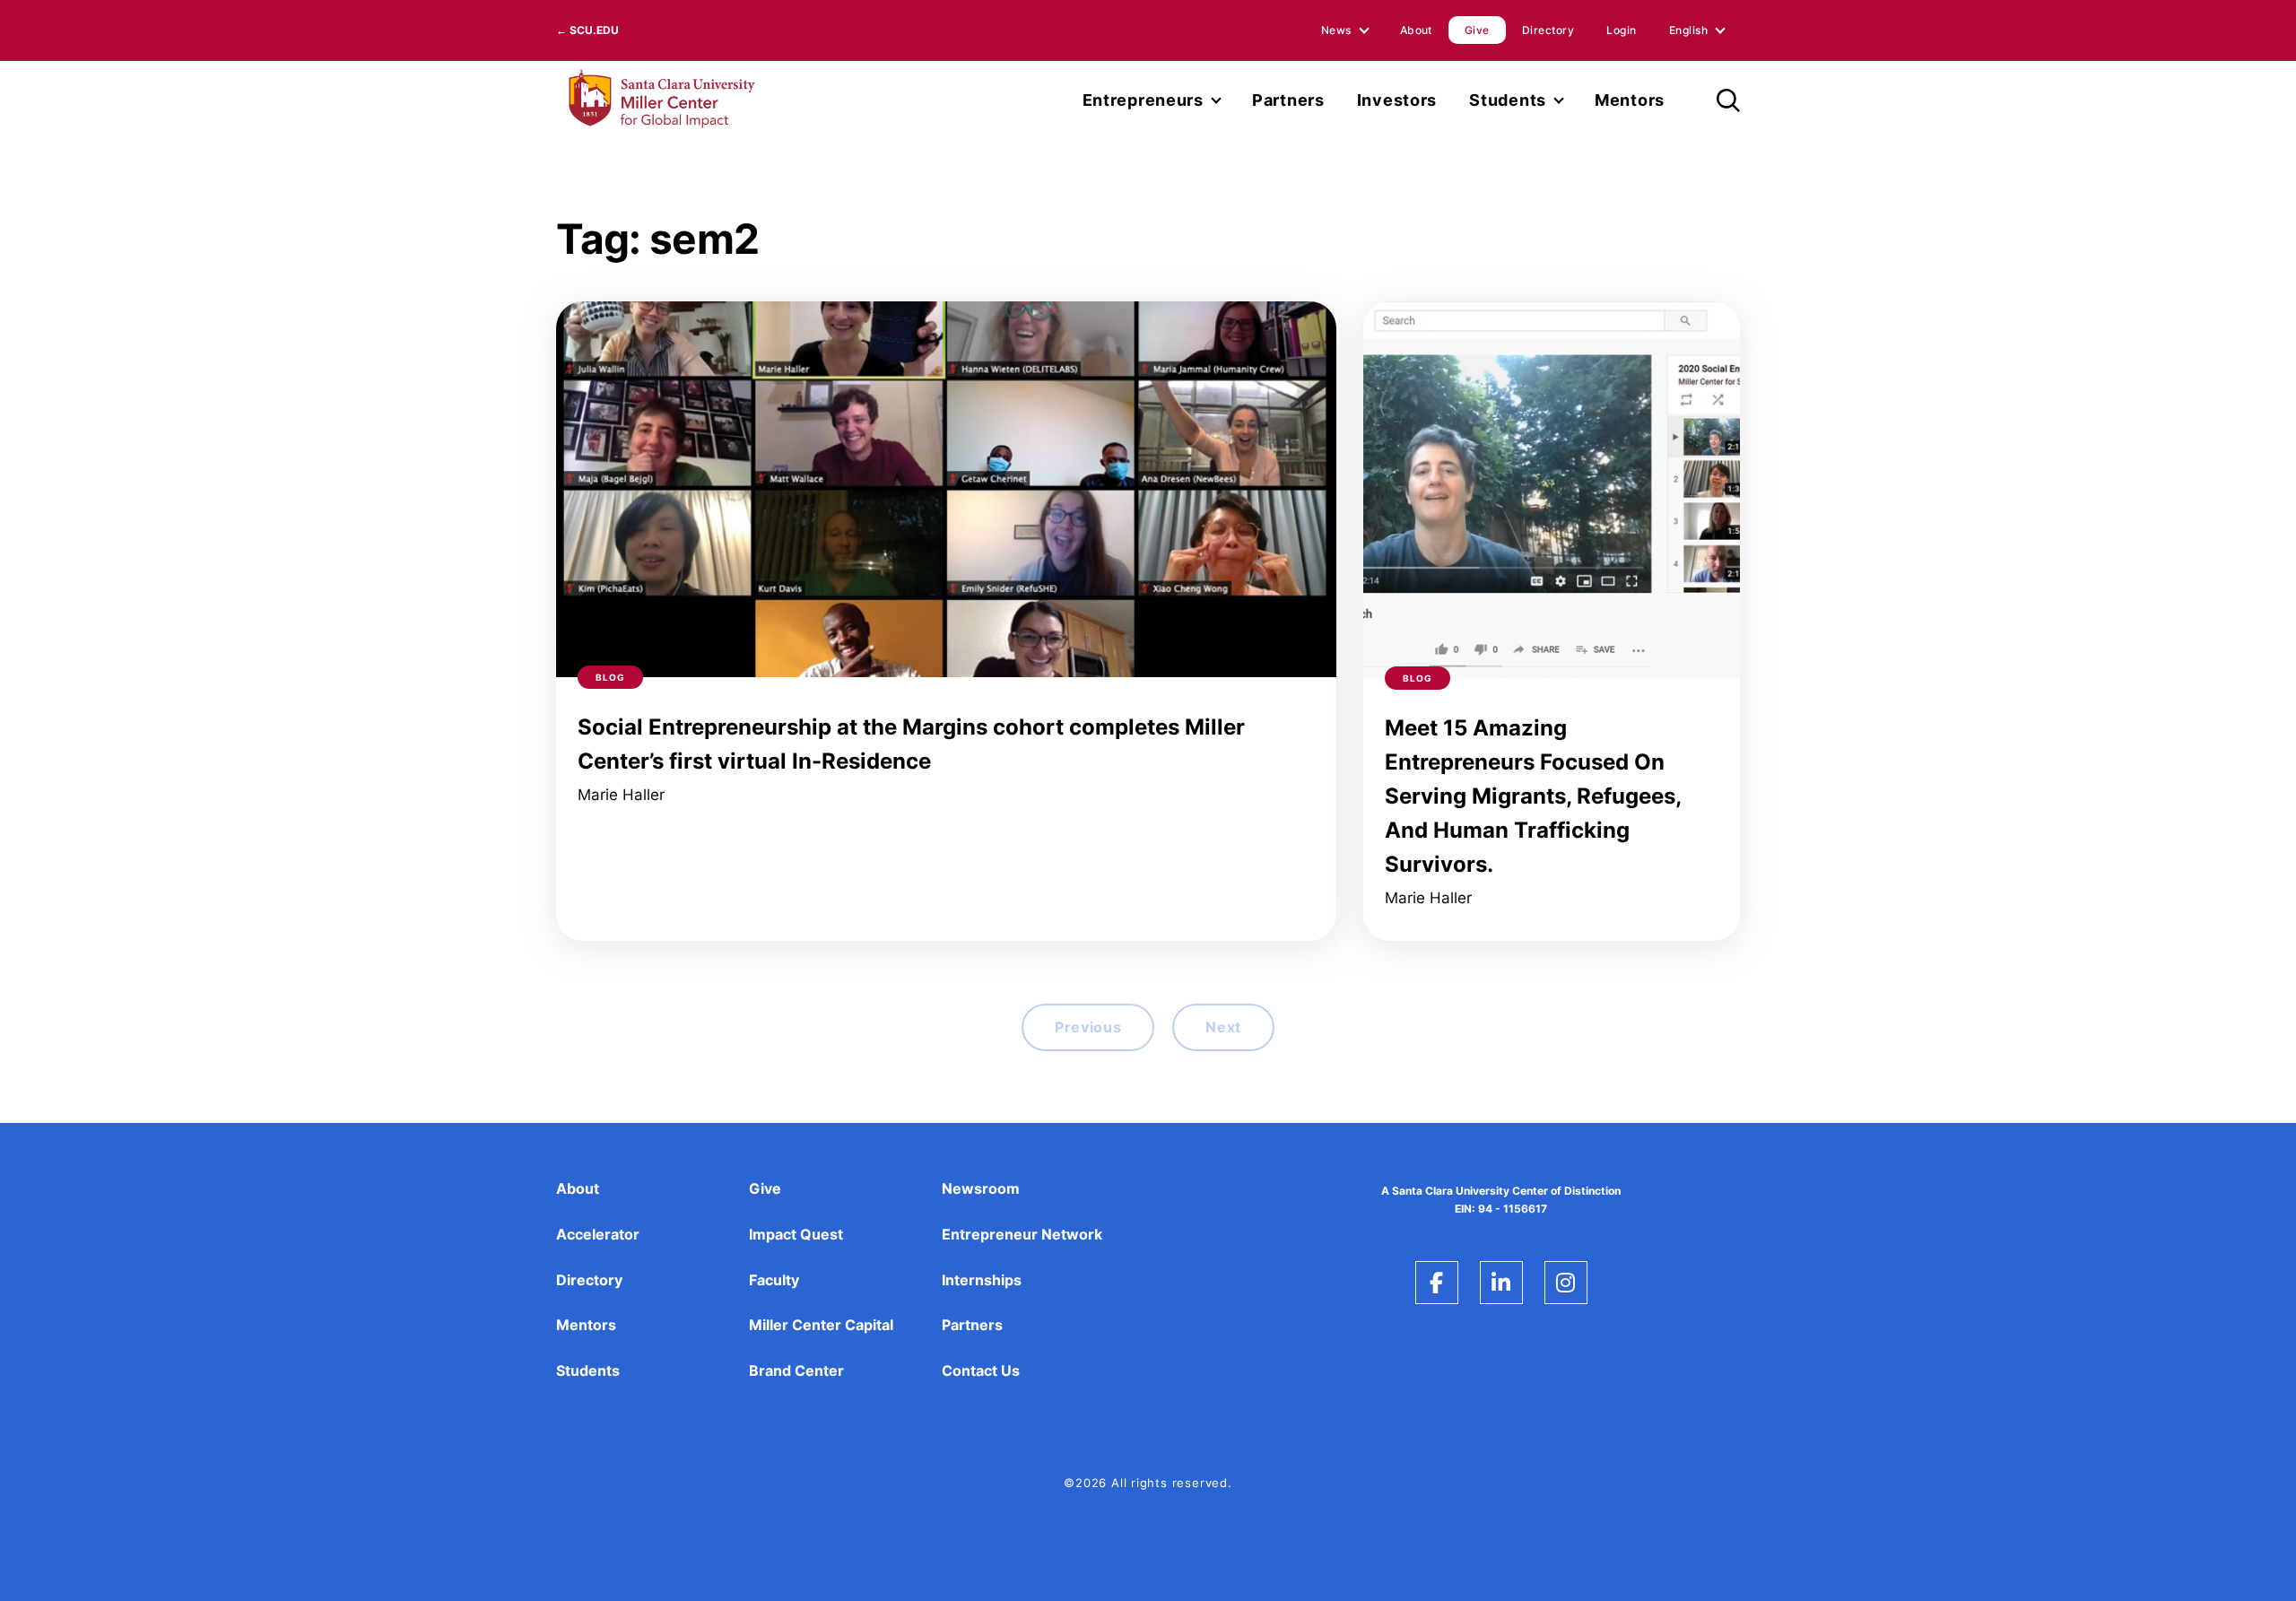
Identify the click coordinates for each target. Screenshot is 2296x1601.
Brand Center (796, 1370)
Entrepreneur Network (1022, 1234)
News (1336, 30)
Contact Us (981, 1370)
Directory (1548, 30)
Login (1621, 30)
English (1688, 30)
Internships (982, 1280)
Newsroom (981, 1188)
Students (1508, 100)
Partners (1288, 100)
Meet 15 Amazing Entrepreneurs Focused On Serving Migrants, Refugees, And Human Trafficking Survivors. (1533, 796)
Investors (1397, 100)
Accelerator (598, 1234)
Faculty (774, 1280)
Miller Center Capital (821, 1325)
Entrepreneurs (1143, 100)
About (1416, 30)
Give (1477, 30)
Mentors (1630, 100)
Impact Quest (796, 1234)
